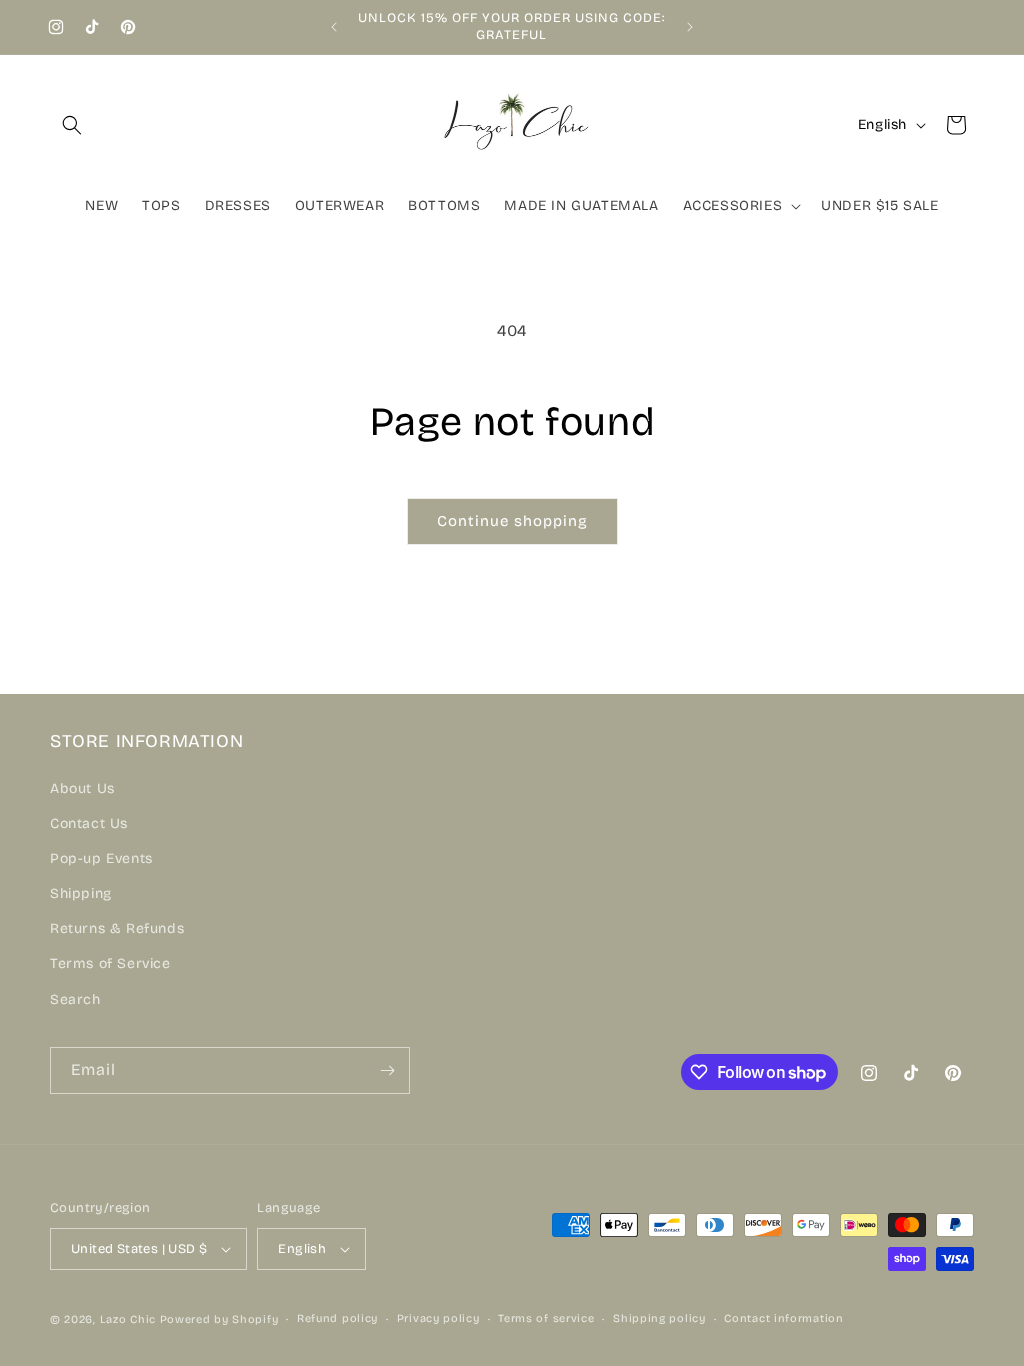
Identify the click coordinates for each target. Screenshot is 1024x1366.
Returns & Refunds (117, 928)
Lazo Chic (128, 1319)
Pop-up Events (101, 858)
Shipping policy (659, 1318)
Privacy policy (438, 1318)
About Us (82, 788)
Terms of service (546, 1318)
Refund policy (337, 1318)
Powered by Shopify (219, 1319)
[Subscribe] (387, 1070)
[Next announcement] (690, 27)
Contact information (783, 1318)
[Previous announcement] (334, 27)
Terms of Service (110, 963)
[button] (72, 125)
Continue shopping (512, 521)
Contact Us (89, 823)
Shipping (81, 893)
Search (75, 999)
